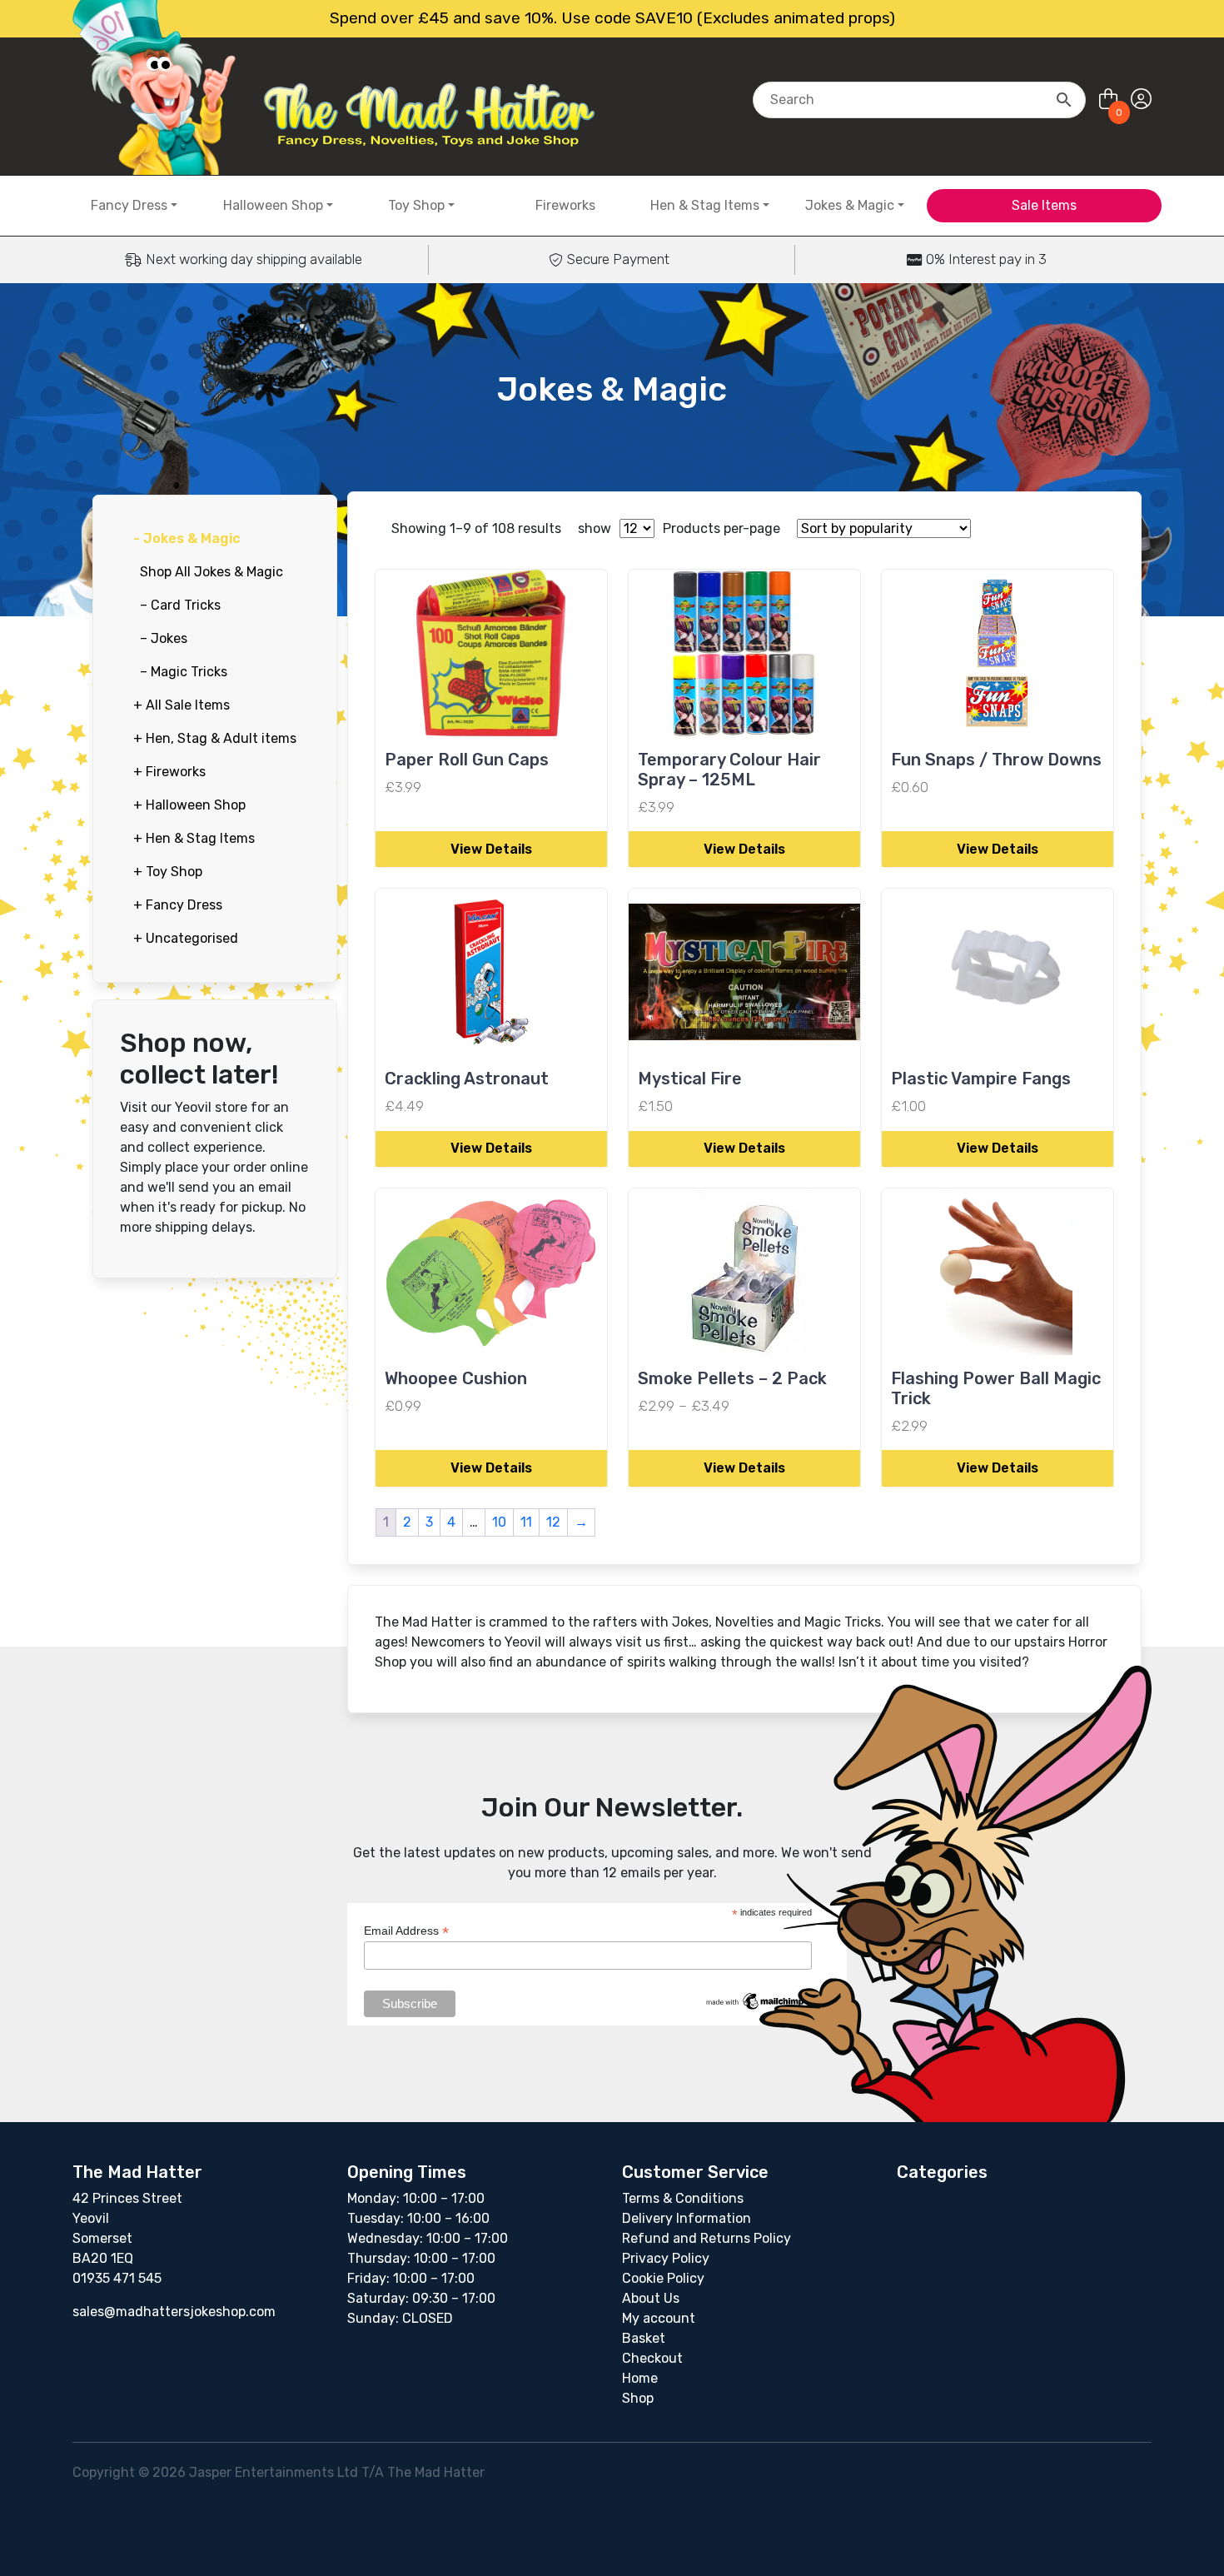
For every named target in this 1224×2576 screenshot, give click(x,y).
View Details (491, 849)
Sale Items (1044, 205)
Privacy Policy (666, 2258)
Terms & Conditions (683, 2198)
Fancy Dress (129, 205)
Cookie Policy (663, 2278)
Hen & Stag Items (705, 205)
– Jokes (164, 638)
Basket (644, 2338)
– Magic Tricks (184, 672)
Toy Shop (416, 205)
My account (659, 2318)
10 (499, 1522)
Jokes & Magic (850, 205)
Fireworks (565, 205)
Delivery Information (687, 2218)
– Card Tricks (180, 605)
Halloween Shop (273, 205)
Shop (638, 2398)
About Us (651, 2298)
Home (640, 2378)
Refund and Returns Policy (707, 2238)
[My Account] (1141, 100)
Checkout (652, 2358)
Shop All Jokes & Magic (211, 572)
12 (553, 1522)
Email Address (406, 1931)
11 (526, 1522)
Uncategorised (186, 938)
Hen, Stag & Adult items (215, 738)
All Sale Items (182, 705)
